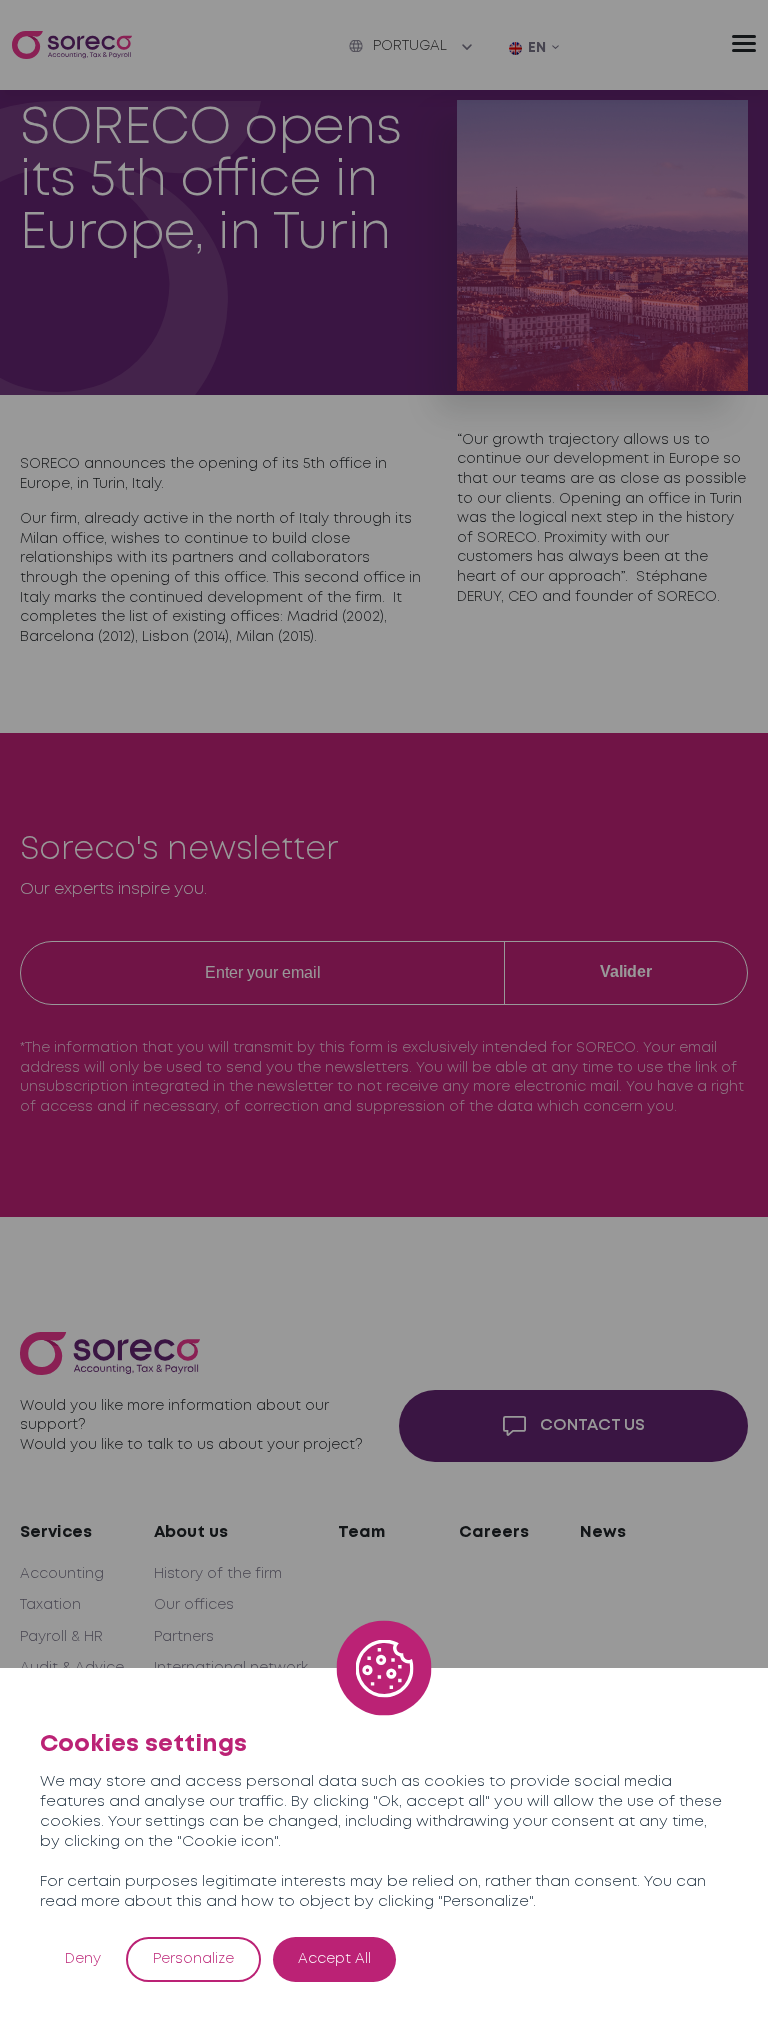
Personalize (193, 1959)
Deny (83, 1959)
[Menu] (744, 43)
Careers (494, 1532)
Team (361, 1532)
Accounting (62, 1574)
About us (191, 1532)
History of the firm (218, 1574)
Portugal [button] (410, 46)
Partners (184, 1637)
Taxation (50, 1605)
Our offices (194, 1605)
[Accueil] (72, 45)
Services (56, 1532)
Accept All (334, 1959)
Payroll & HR (61, 1637)
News (603, 1532)
